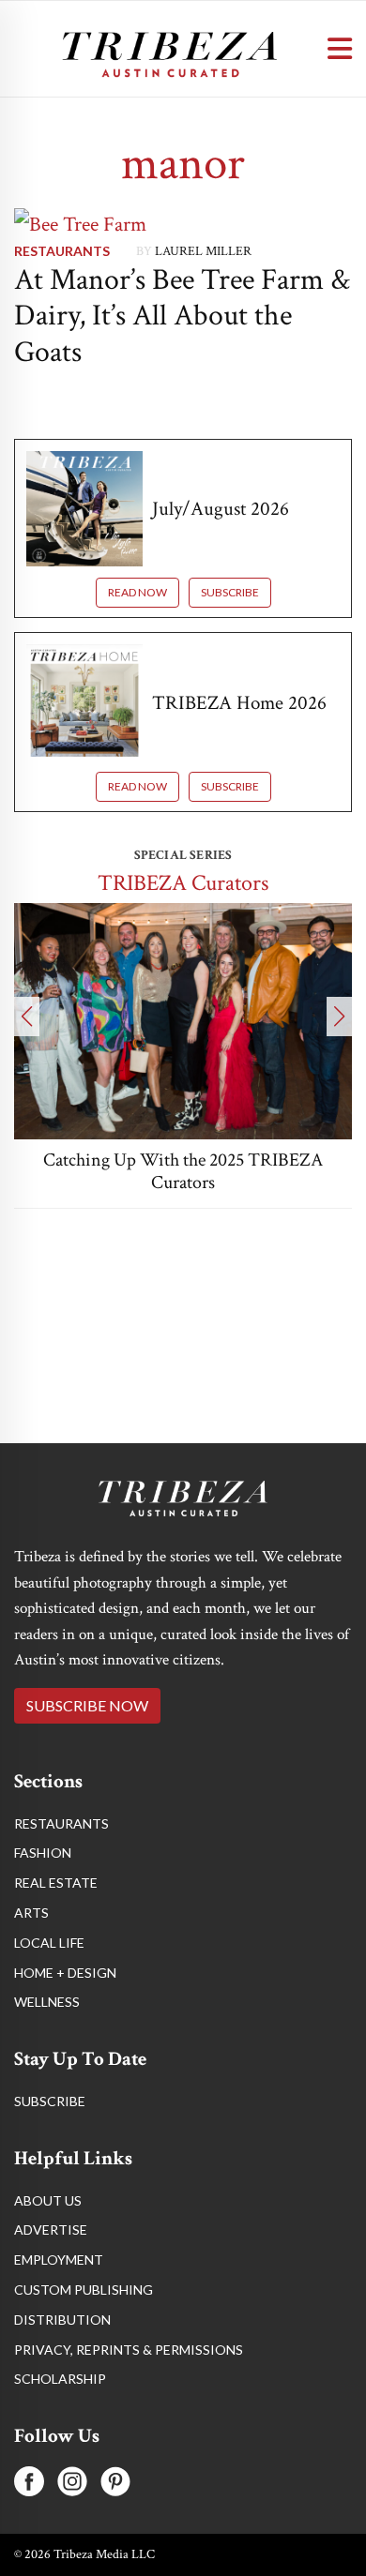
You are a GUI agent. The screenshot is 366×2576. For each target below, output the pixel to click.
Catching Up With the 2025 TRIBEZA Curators (183, 1171)
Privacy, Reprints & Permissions (129, 2350)
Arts (31, 1913)
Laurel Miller (203, 251)
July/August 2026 (221, 509)
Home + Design (65, 1973)
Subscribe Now (87, 1705)
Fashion (43, 1853)
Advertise (51, 2230)
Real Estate (56, 1883)
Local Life (49, 1943)
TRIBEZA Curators (183, 883)
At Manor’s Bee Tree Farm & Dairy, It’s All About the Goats (182, 316)
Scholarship (60, 2379)
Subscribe (230, 592)
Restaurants (62, 251)
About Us (48, 2200)
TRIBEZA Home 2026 (239, 703)
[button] (27, 1017)
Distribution (62, 2320)
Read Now (137, 592)
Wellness (47, 2002)
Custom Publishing (84, 2290)
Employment (59, 2260)
